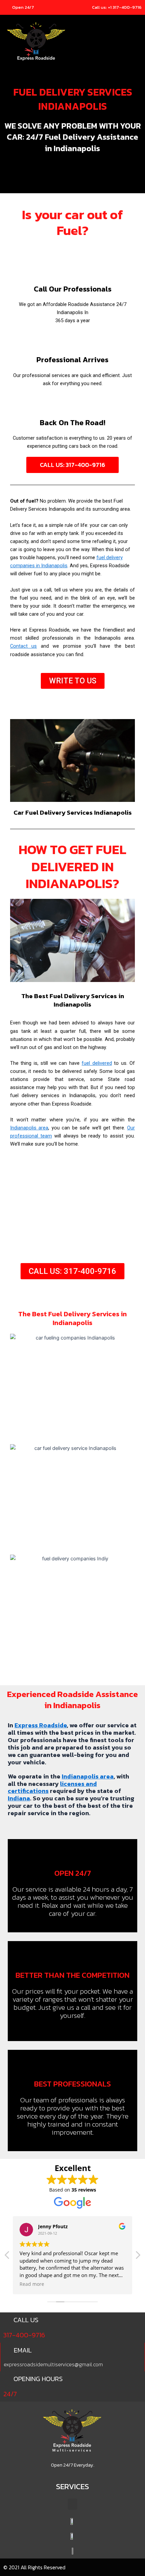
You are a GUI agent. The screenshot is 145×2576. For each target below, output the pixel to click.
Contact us (23, 646)
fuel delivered (97, 1063)
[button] (137, 43)
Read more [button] (32, 2284)
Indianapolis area (29, 1128)
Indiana (19, 1798)
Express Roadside (41, 1725)
